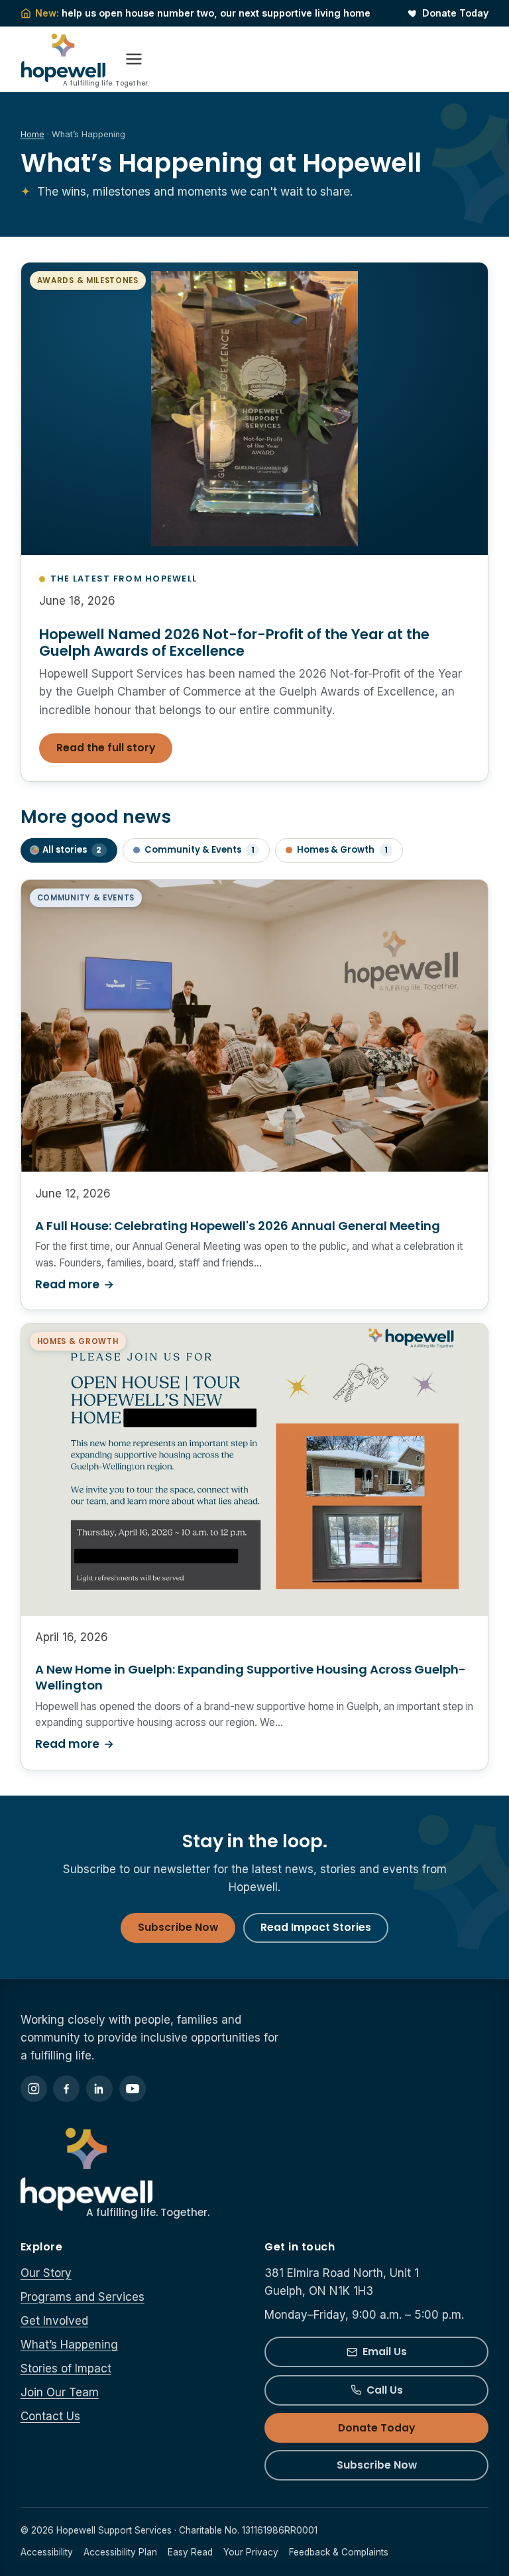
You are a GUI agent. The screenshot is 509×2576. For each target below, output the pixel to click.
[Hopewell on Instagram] (34, 2089)
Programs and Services (83, 2297)
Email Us (385, 2352)
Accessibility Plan (120, 2552)
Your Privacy (251, 2552)
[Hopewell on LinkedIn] (99, 2089)
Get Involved (54, 2321)
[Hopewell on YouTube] (133, 2089)
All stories (72, 850)
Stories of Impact (66, 2368)
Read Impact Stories (316, 1927)
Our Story (46, 2273)
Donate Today (455, 13)
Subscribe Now (178, 1927)
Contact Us (50, 2416)
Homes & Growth (342, 850)
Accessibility (47, 2552)
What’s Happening (69, 2345)
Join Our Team (60, 2392)
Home (32, 134)
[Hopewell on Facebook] (66, 2089)
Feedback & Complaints (339, 2552)
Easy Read (190, 2552)
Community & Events (199, 850)
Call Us (385, 2390)
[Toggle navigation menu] (134, 59)
